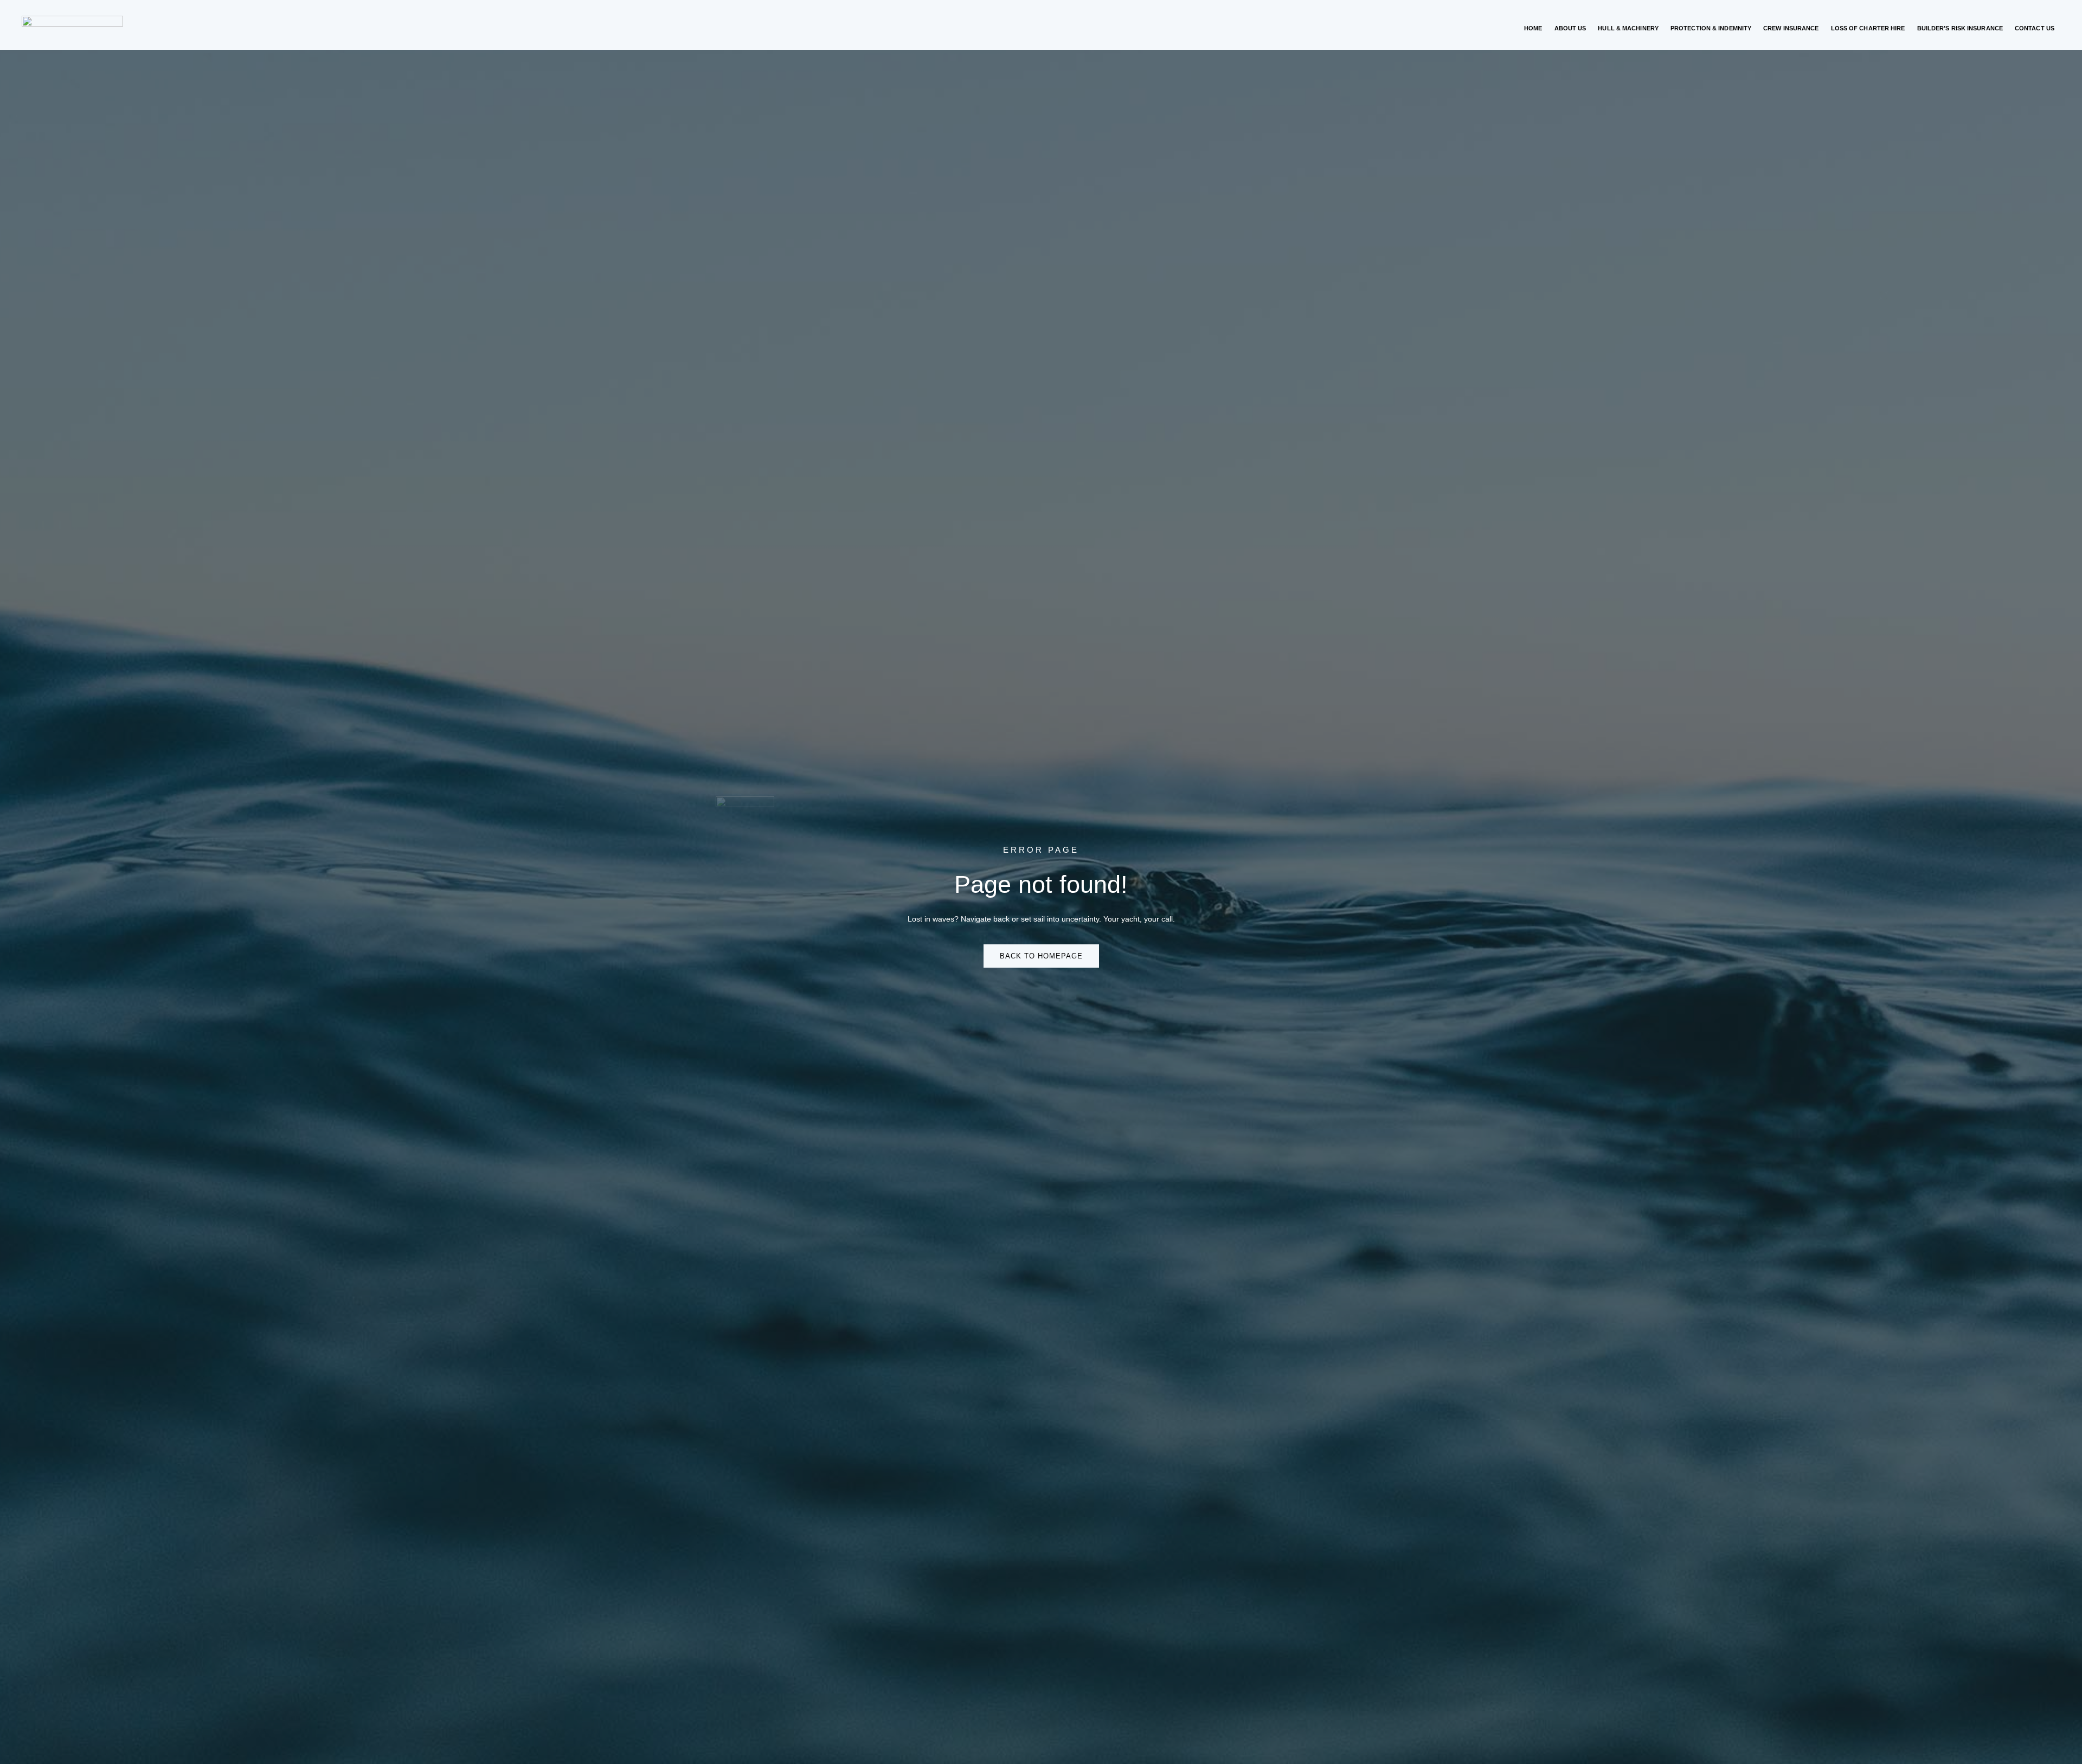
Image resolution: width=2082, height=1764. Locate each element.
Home (1533, 28)
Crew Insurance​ (1791, 28)
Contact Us (2035, 28)
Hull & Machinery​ (1628, 28)
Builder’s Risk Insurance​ (1960, 28)
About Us (1570, 28)
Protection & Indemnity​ (1711, 28)
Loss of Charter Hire (1868, 28)
